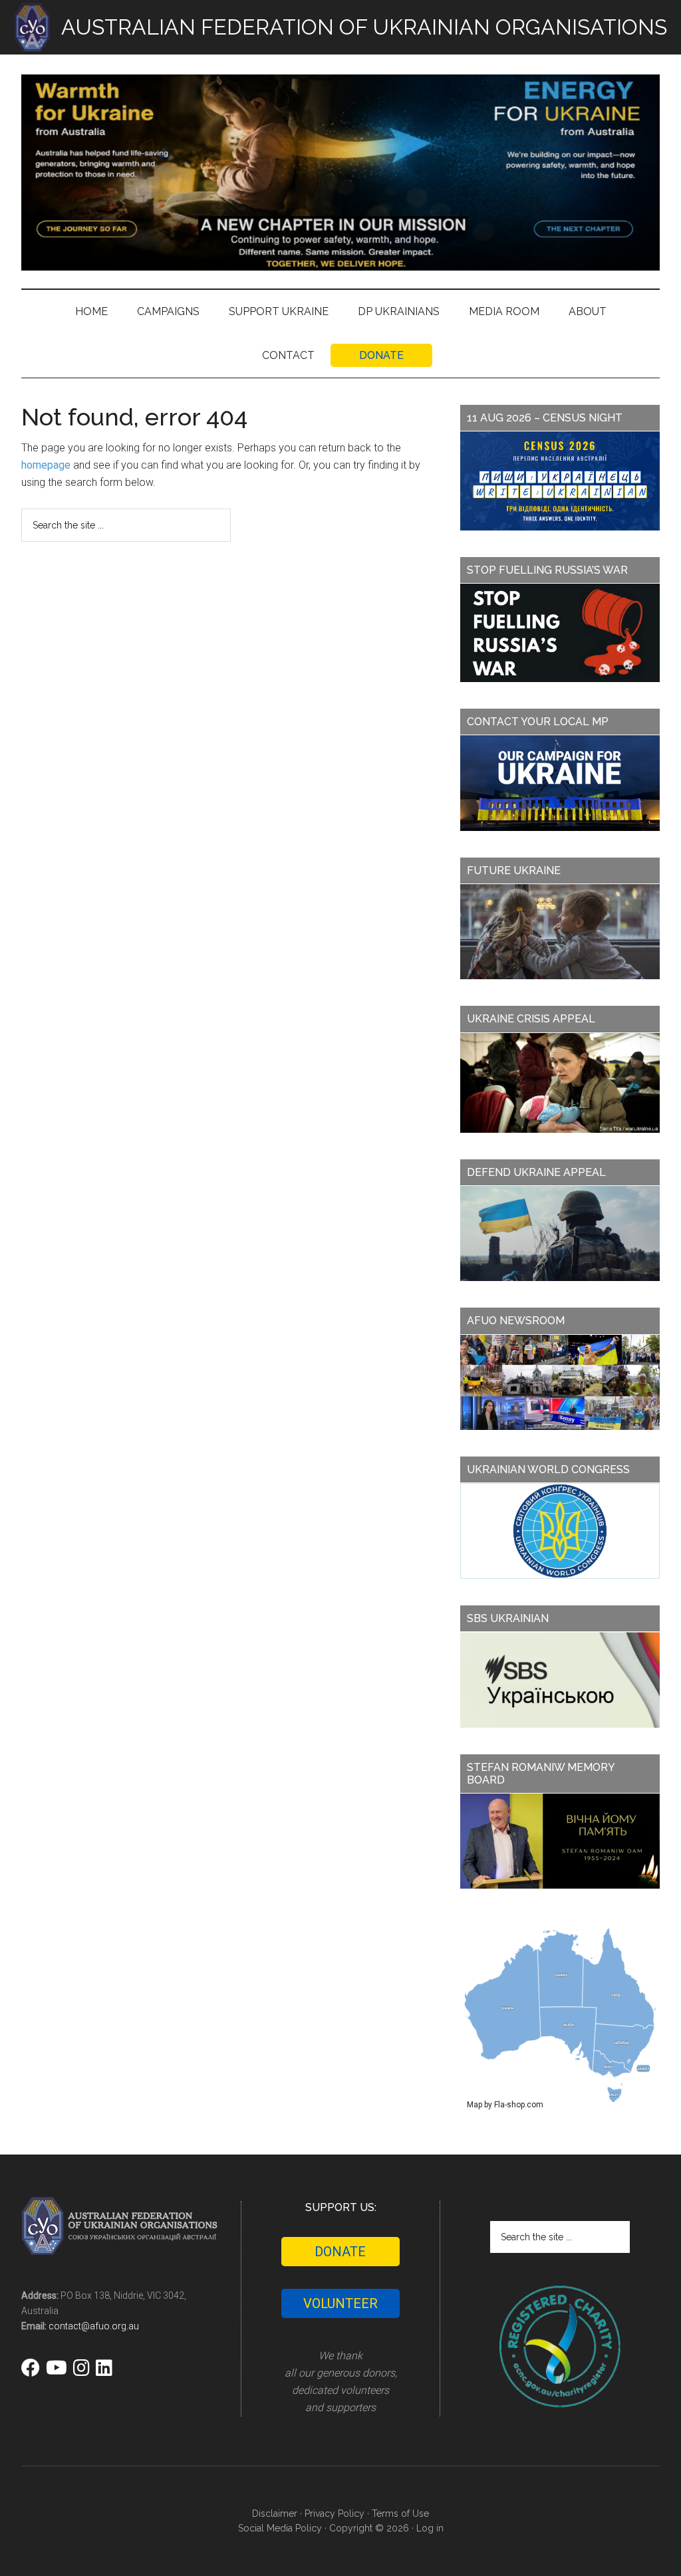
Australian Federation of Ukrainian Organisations (340, 172)
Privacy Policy (335, 2514)
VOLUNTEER (340, 2303)
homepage (46, 465)
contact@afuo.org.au (94, 2326)
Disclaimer (275, 2514)
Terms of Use (400, 2514)
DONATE (340, 2252)
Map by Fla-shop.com (505, 2105)
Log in (430, 2528)
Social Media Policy (280, 2528)
